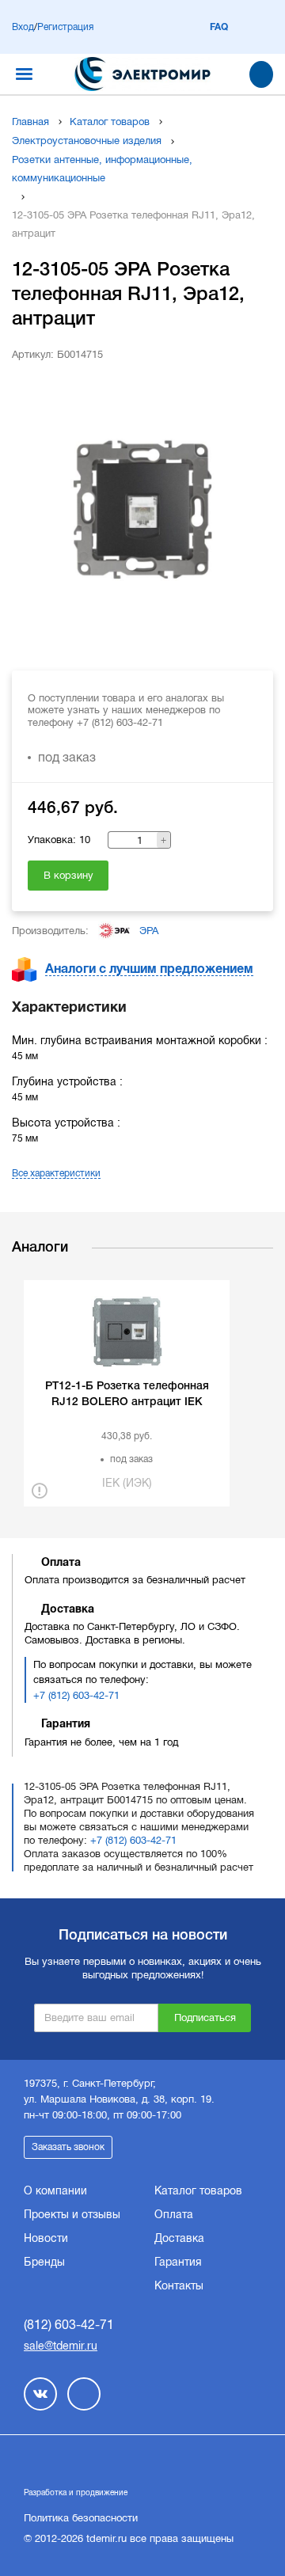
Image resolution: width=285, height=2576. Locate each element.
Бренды (44, 2262)
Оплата (174, 2214)
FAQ (219, 27)
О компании (55, 2190)
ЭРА (149, 931)
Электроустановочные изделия (87, 141)
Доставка (179, 2238)
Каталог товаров (110, 122)
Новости (46, 2238)
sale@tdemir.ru (61, 2346)
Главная (30, 122)
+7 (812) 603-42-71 (76, 1695)
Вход (23, 27)
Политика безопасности (81, 2518)
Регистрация (65, 27)
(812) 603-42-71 (69, 2325)
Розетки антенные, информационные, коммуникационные (102, 169)
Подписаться (205, 2017)
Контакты (179, 2285)
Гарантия (178, 2262)
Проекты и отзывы (72, 2214)
